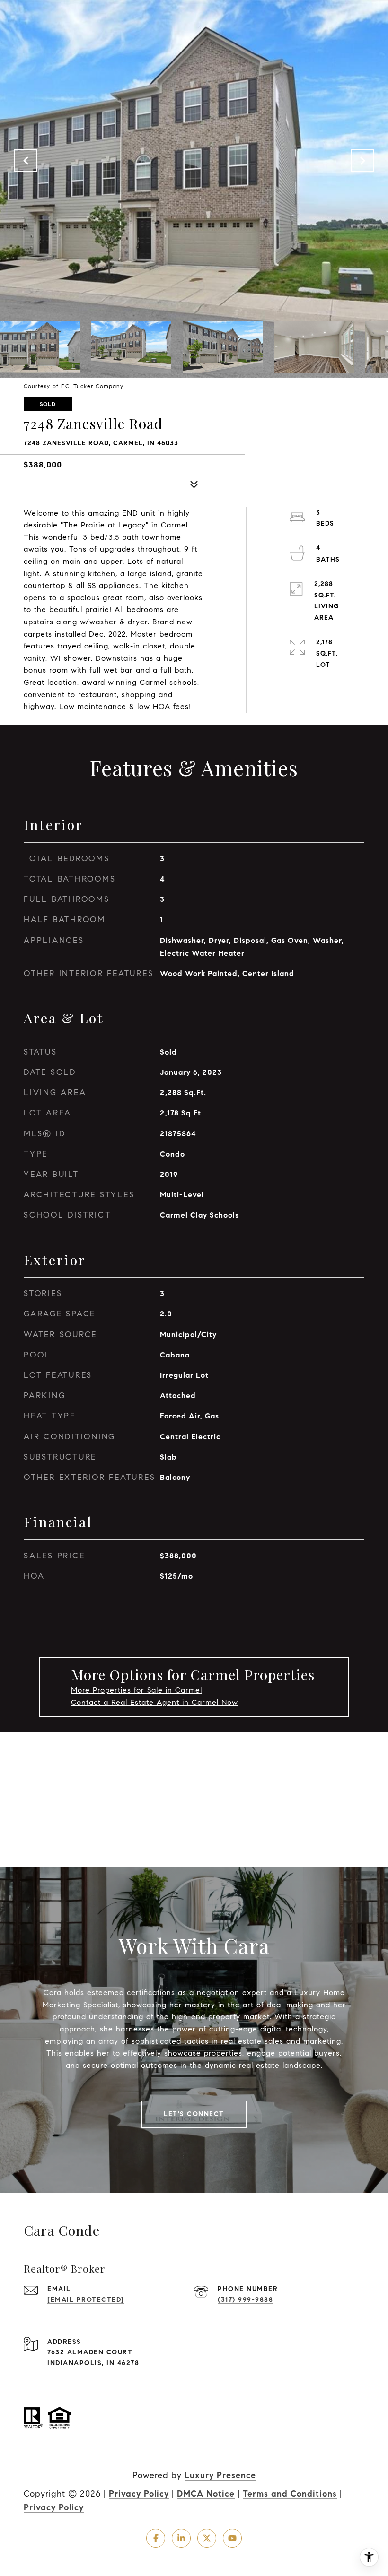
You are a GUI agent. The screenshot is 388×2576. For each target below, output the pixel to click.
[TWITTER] (207, 2538)
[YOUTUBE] (232, 2538)
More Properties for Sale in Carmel (137, 1690)
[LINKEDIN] (181, 2538)
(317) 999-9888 (245, 2300)
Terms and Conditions (290, 2494)
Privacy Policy (139, 2494)
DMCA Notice (206, 2494)
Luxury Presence (220, 2475)
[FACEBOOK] (156, 2538)
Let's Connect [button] (194, 2114)
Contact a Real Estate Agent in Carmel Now (154, 1702)
